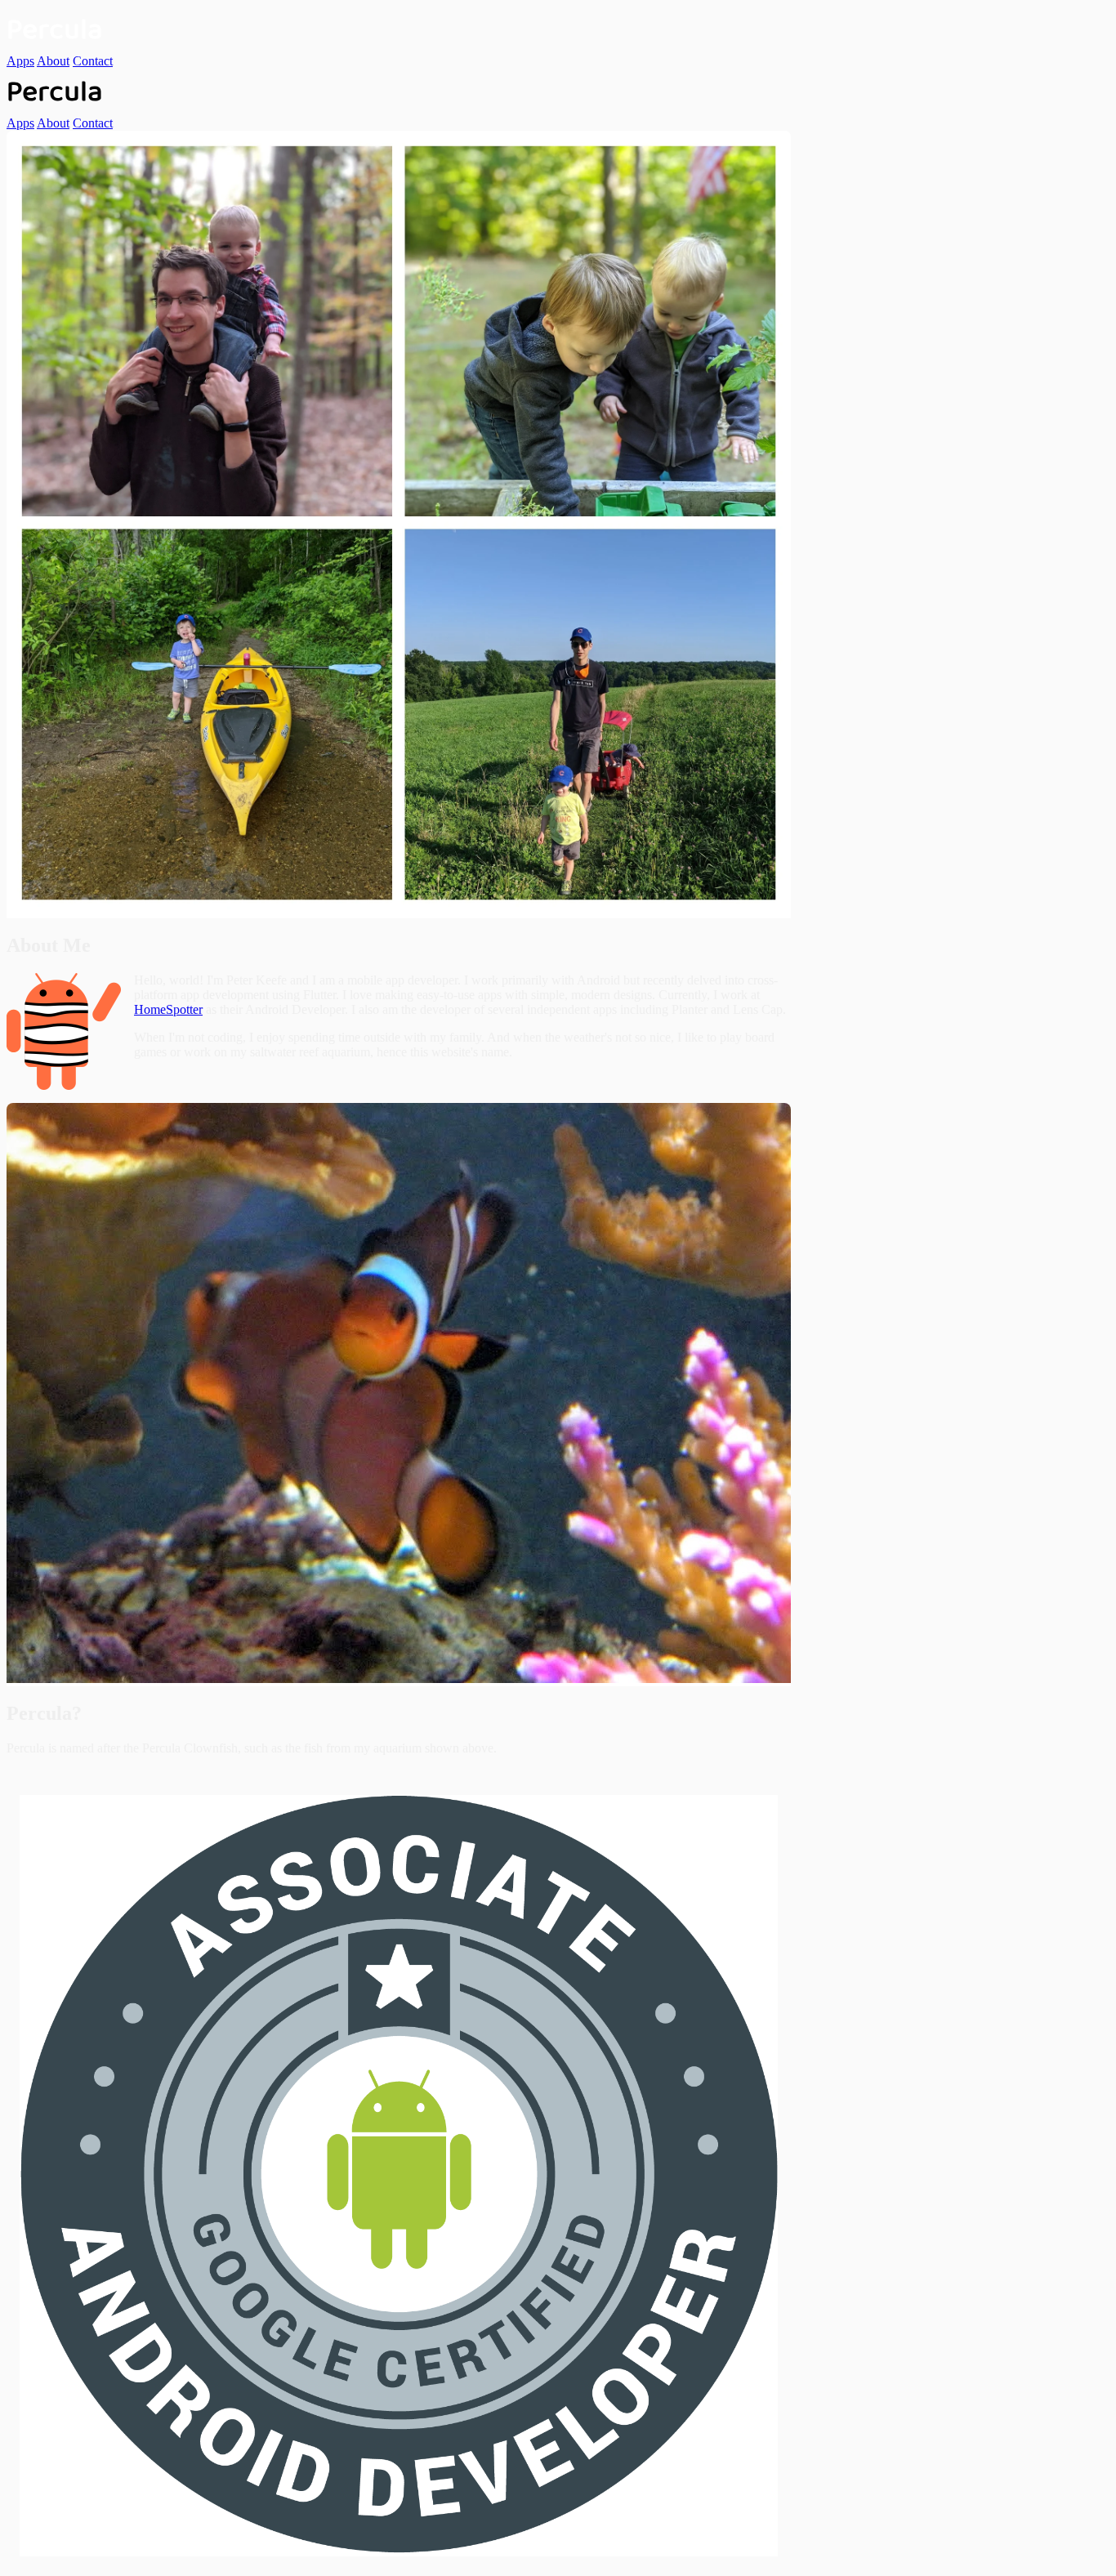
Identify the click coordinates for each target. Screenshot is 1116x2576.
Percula (55, 30)
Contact (93, 61)
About (53, 61)
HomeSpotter (168, 1009)
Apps (20, 61)
